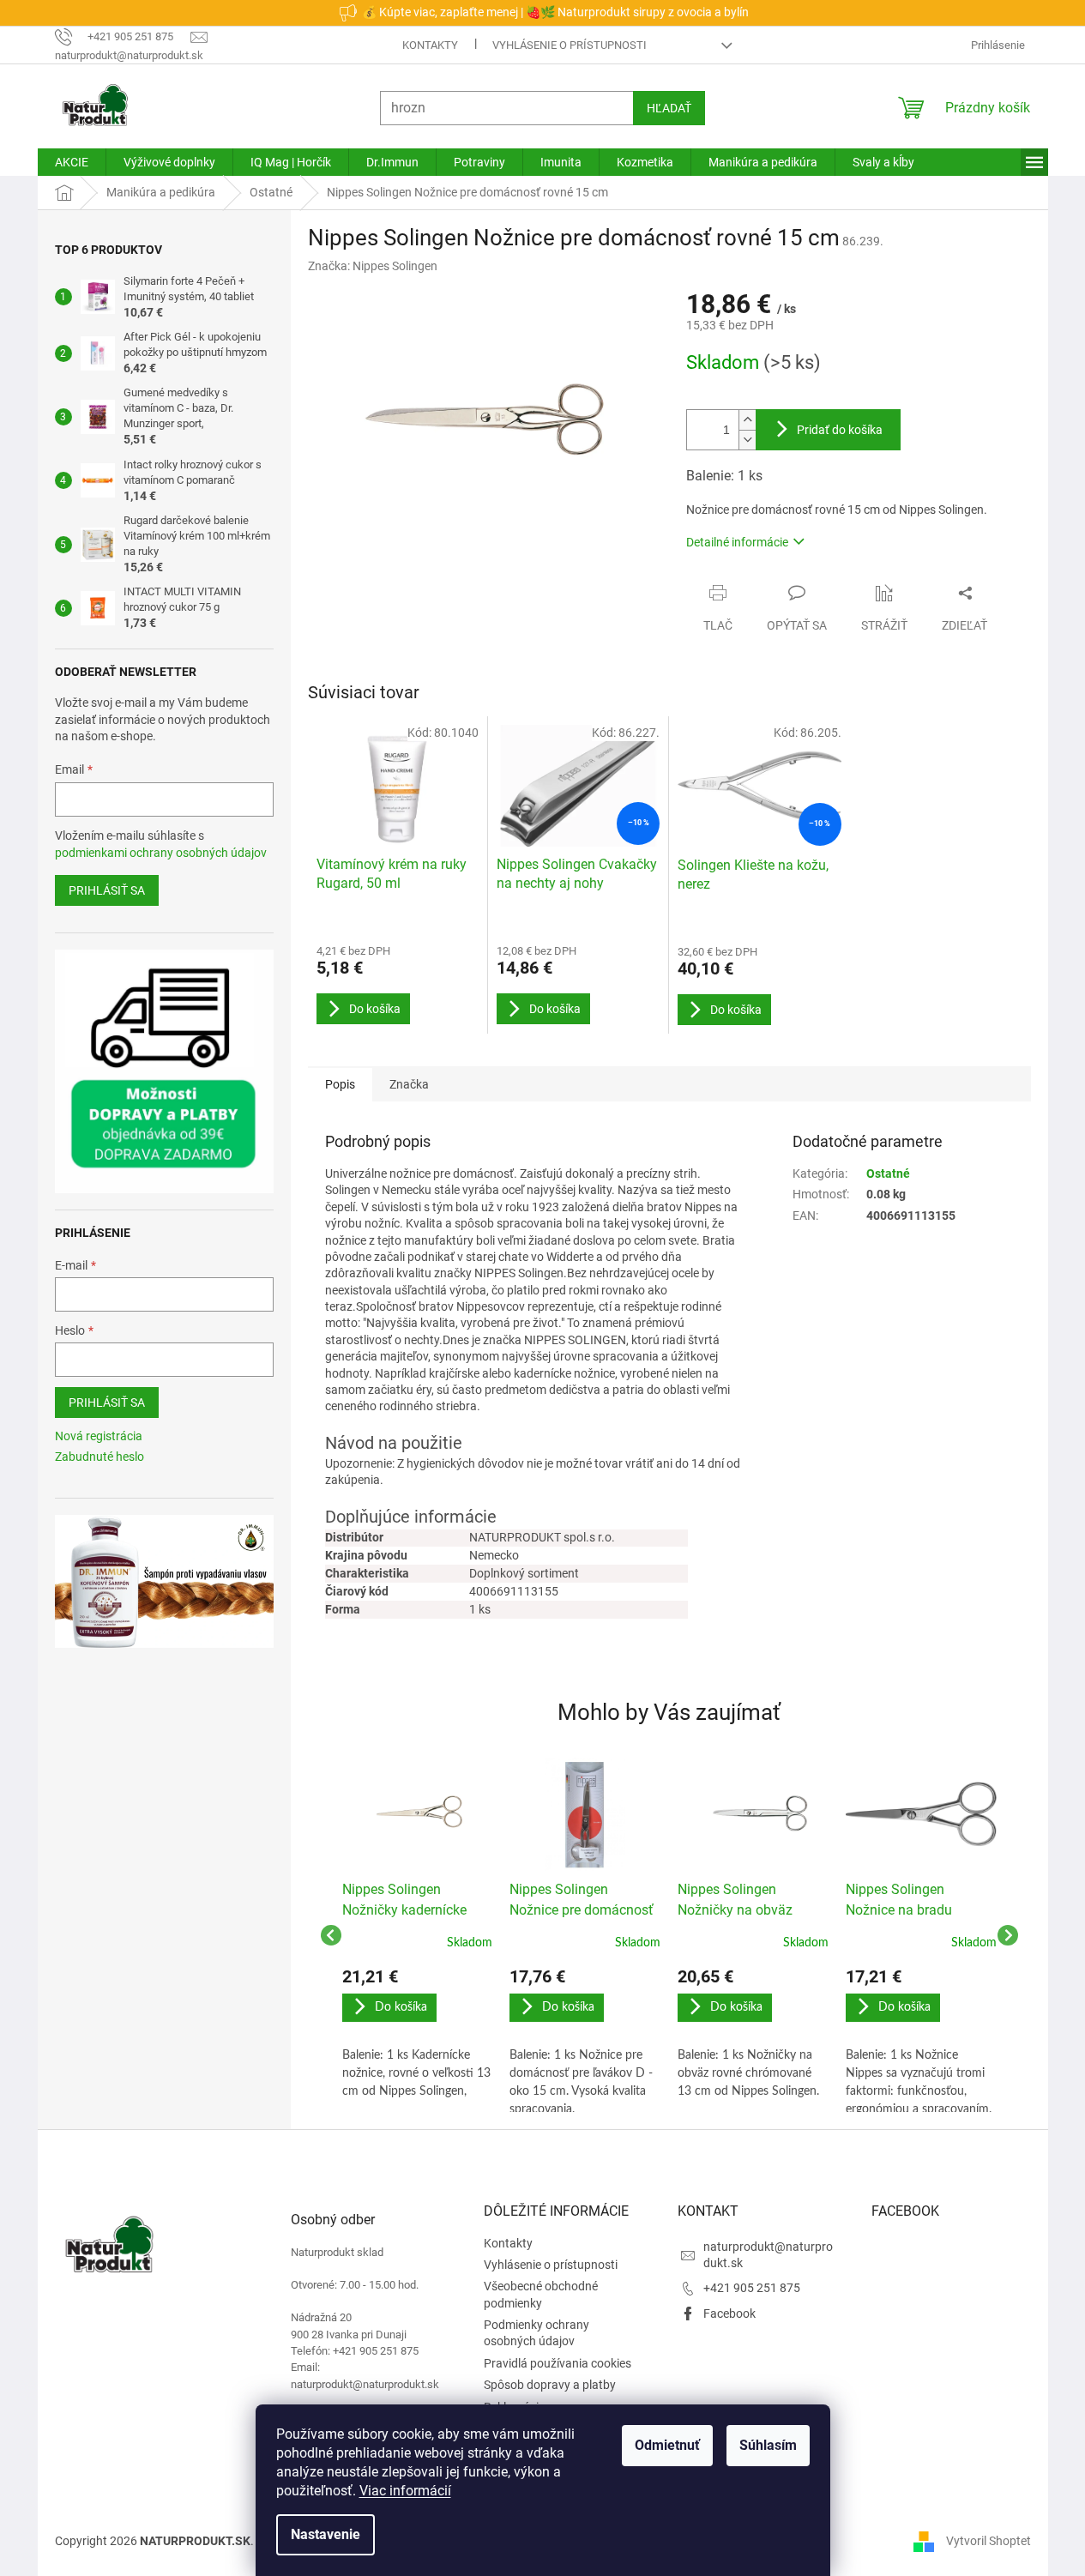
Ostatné (888, 1173)
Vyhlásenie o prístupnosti (570, 45)
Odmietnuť (667, 2445)
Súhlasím (768, 2445)
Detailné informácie (737, 542)
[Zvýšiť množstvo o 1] (747, 420)
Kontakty (430, 45)
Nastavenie (325, 2534)
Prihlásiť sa (107, 890)
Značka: (373, 266)
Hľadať (669, 108)
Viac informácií (405, 2491)
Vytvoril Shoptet (989, 2540)
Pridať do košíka (840, 430)
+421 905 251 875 (752, 2288)
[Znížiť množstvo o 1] (747, 440)
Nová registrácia (99, 1436)
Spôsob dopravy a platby (550, 2385)
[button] (418, 2034)
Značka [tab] (409, 1084)
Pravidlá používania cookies (558, 2363)
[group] (418, 1935)
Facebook (729, 2314)
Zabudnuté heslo (99, 1457)
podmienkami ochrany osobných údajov (161, 853)
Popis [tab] (340, 1084)
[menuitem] (72, 162)
